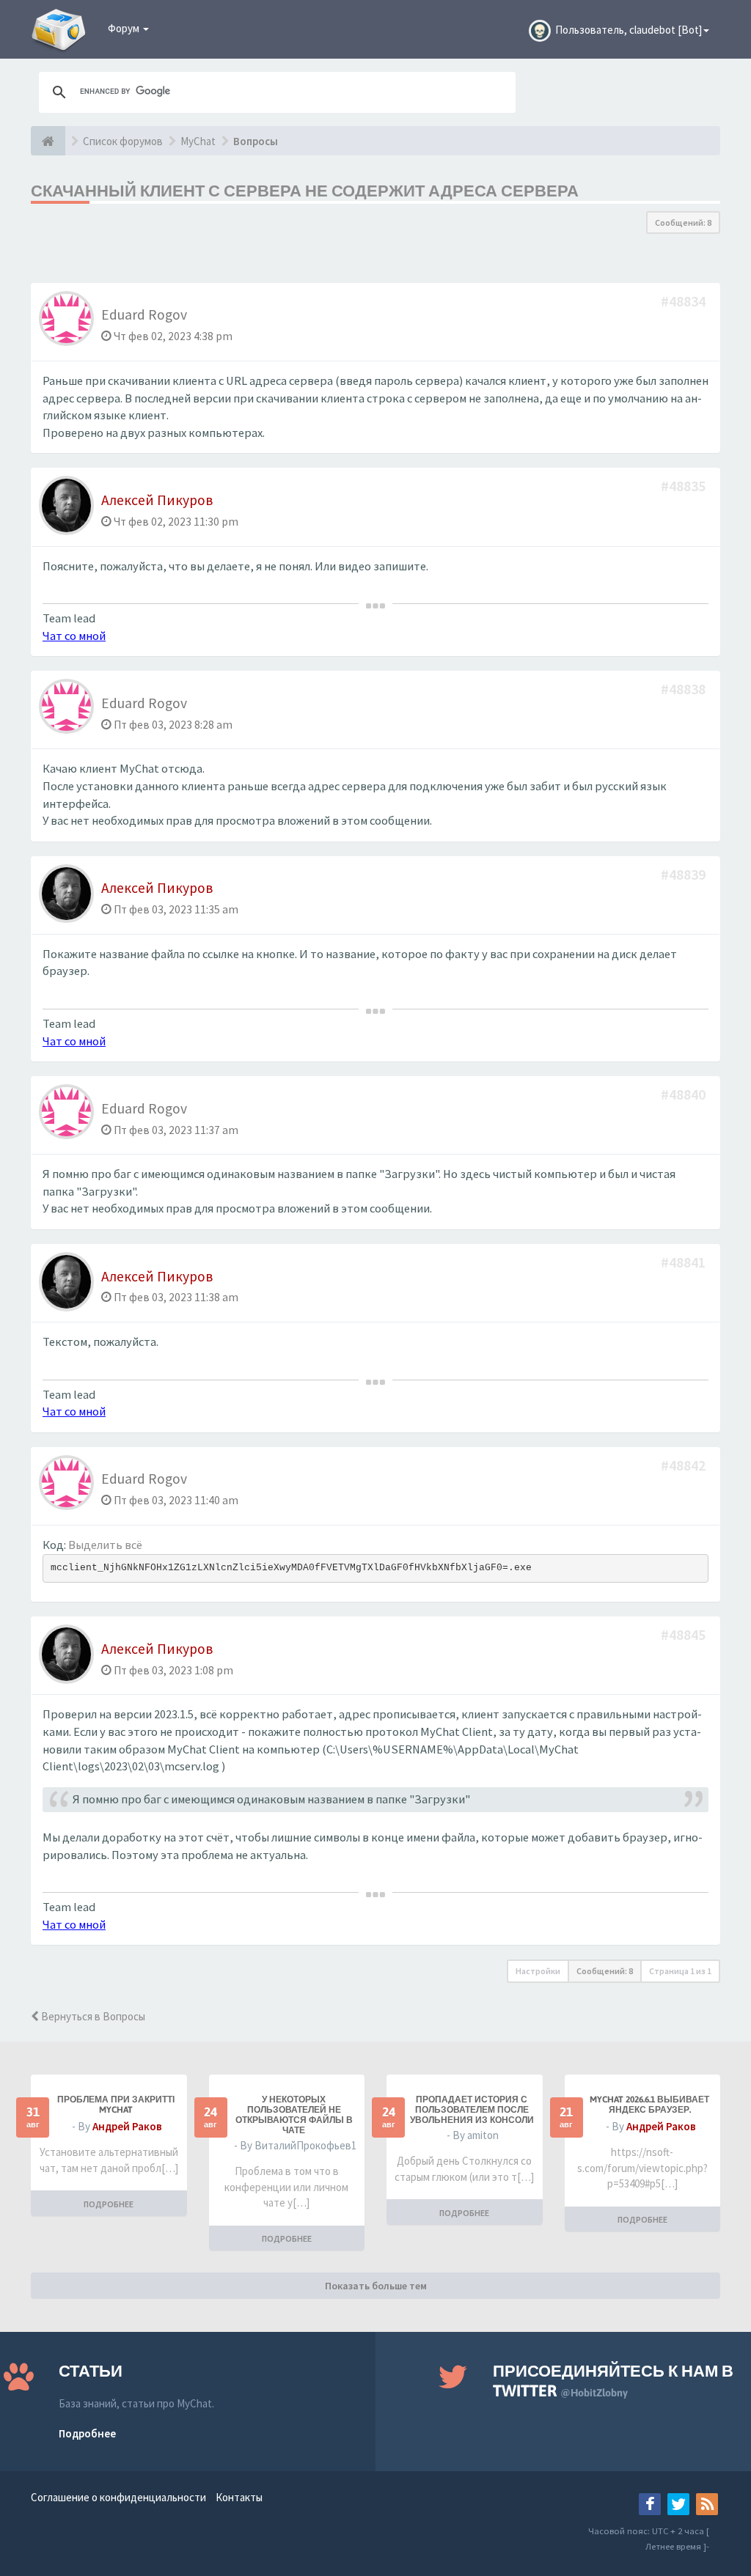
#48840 (685, 1094)
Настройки (538, 1971)
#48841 (685, 1262)
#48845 (685, 1634)
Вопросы (256, 141)
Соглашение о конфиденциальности (118, 2497)
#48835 (685, 486)
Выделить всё (105, 1545)
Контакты (239, 2497)
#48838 (685, 689)
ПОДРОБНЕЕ (109, 2204)
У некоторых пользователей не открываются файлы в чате (294, 2115)
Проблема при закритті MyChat (116, 2105)
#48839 (685, 874)
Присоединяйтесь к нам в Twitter (613, 2381)
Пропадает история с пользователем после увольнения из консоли (472, 2110)
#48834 (685, 301)
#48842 (685, 1465)
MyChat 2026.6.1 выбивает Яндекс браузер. (649, 2105)
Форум (125, 28)
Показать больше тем (376, 2286)
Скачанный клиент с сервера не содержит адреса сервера (305, 191)
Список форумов (123, 141)
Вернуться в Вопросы (92, 2016)
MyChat (198, 141)
